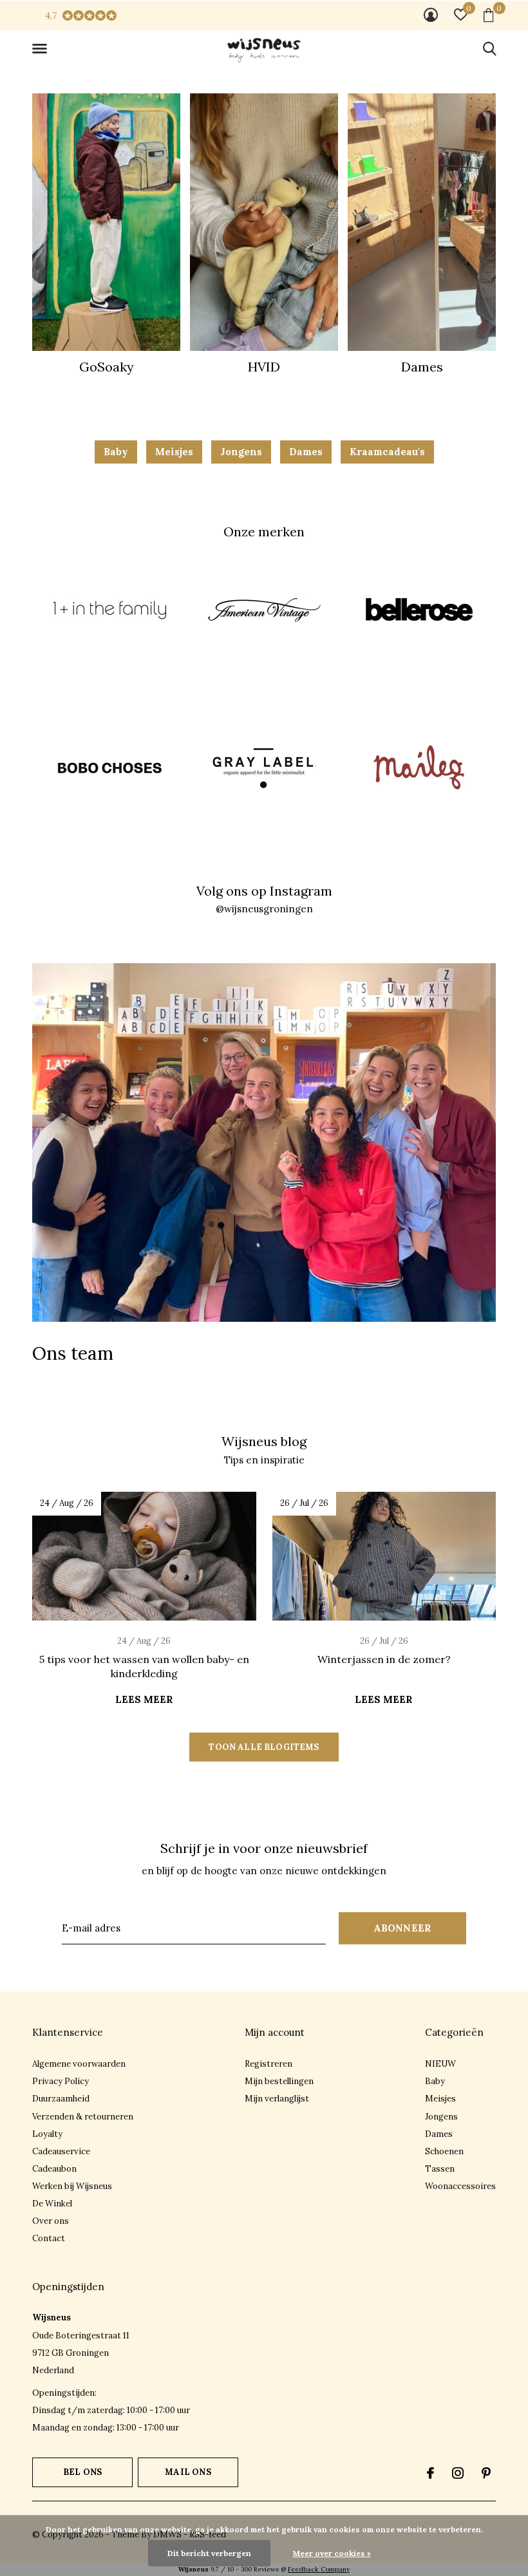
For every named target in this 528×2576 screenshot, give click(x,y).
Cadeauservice (61, 2151)
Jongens (241, 452)
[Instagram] (458, 2473)
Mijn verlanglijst (277, 2099)
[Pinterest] (486, 2473)
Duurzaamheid (61, 2099)
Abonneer (403, 1928)
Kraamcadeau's (387, 452)
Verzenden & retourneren (83, 2117)
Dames (306, 452)
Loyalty (47, 2134)
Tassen (440, 2169)
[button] (42, 49)
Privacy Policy (61, 2081)
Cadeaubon (54, 2169)
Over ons (51, 2221)
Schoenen (444, 2151)
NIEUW (440, 2064)
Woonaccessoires (460, 2186)
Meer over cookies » (332, 2553)
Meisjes (174, 452)
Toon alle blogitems (264, 1747)
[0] (488, 15)
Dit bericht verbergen (209, 2553)
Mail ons (188, 2472)
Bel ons (82, 2472)
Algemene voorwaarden (79, 2064)
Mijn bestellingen (279, 2081)
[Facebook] (430, 2473)
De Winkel (52, 2204)
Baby (116, 452)
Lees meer (144, 1699)
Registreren (269, 2064)
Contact (49, 2238)
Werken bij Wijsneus (72, 2186)
